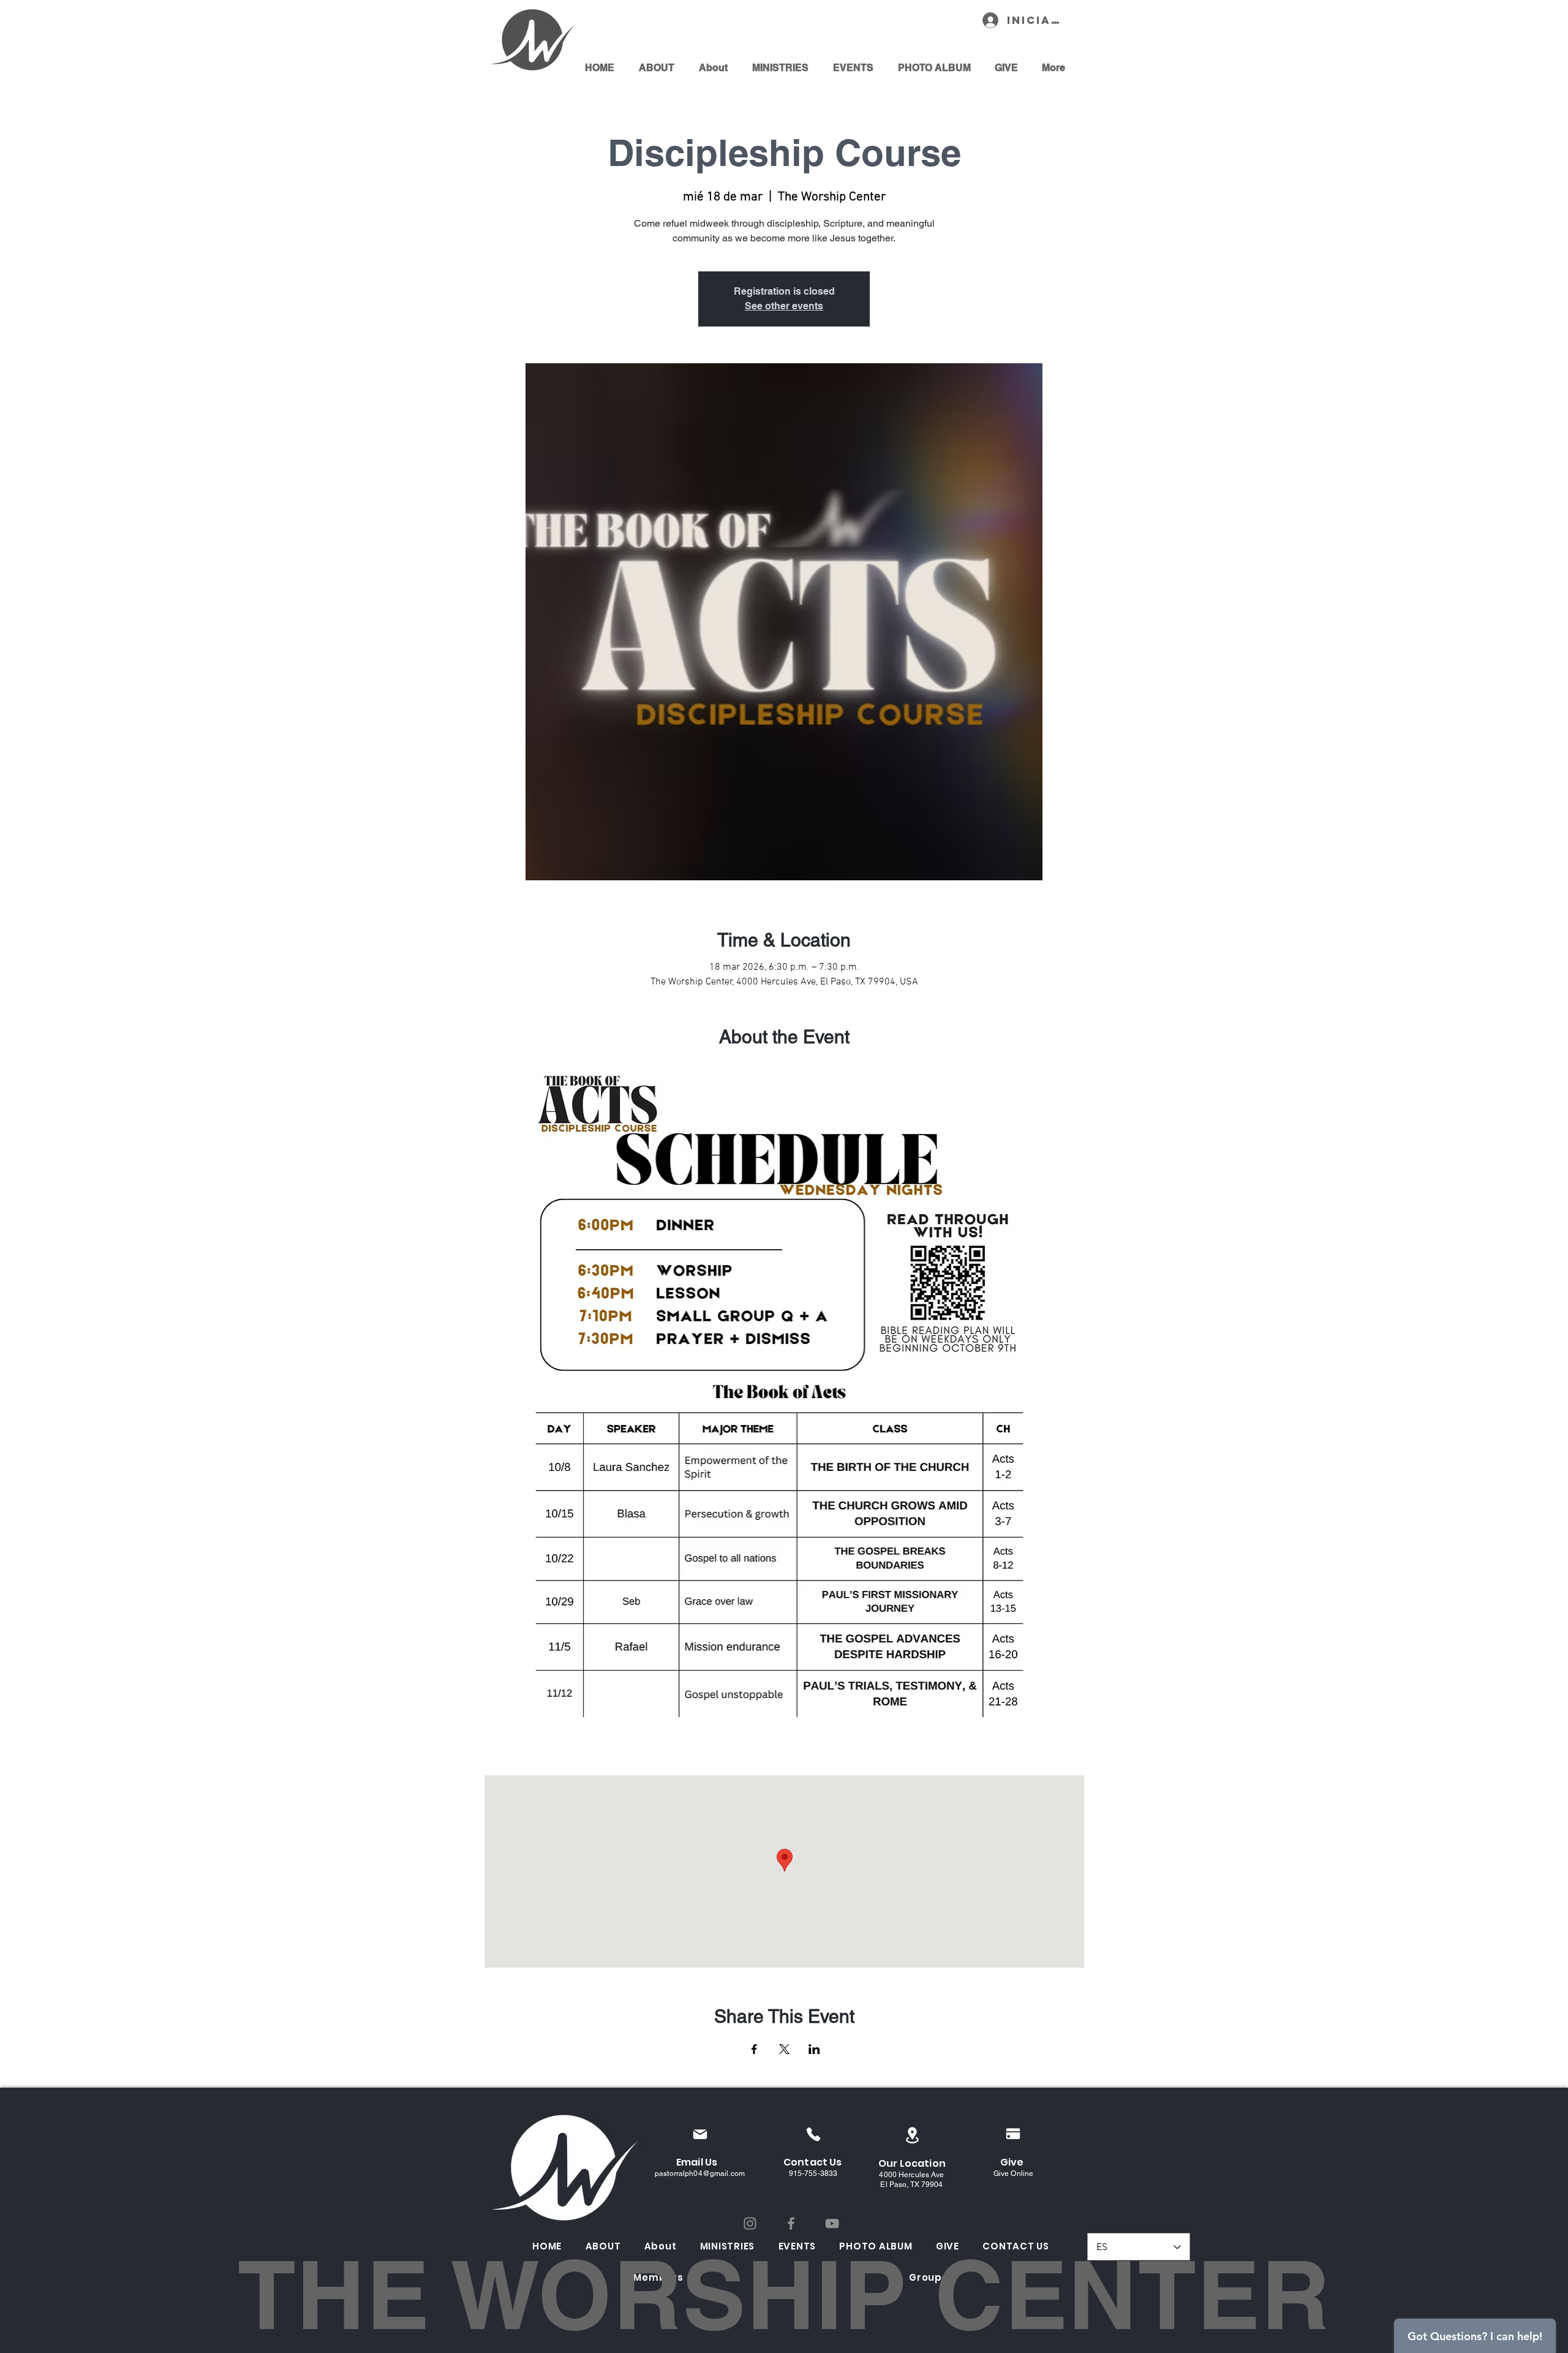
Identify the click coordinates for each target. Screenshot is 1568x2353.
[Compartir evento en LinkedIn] (814, 2049)
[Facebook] (791, 2223)
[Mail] (700, 2134)
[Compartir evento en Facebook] (754, 2049)
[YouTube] (832, 2223)
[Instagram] (750, 2223)
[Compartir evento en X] (784, 2049)
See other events (784, 306)
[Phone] (813, 2134)
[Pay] (1013, 2134)
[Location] (912, 2135)
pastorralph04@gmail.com (700, 2174)
